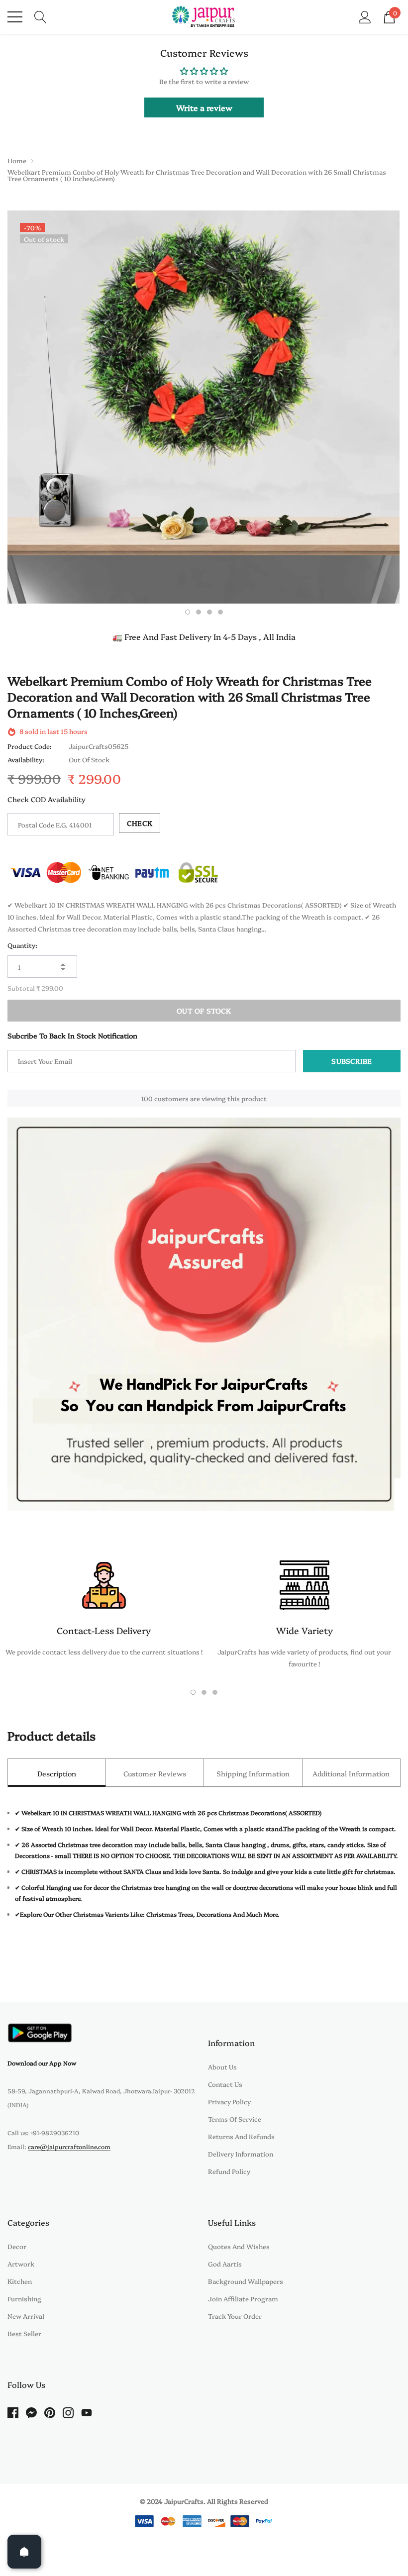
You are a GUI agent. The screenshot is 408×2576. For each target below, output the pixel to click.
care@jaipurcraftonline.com (69, 2146)
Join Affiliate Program (243, 2298)
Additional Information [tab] (351, 1773)
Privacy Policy (229, 2101)
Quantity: (22, 945)
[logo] (204, 17)
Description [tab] (57, 1773)
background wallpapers (246, 2281)
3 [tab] (209, 612)
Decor (17, 2246)
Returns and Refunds (241, 2136)
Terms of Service (235, 2119)
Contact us (225, 2084)
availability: (26, 759)
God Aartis (225, 2264)
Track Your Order (235, 2316)
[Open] (24, 2552)
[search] (41, 16)
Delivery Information (241, 2154)
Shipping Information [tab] (253, 1773)
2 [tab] (199, 612)
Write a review (204, 107)
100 (147, 1098)
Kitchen (20, 2281)
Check (140, 823)
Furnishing (24, 2298)
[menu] (15, 17)
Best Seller (24, 2333)
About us (222, 2066)
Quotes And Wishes (239, 2246)
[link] (40, 2033)
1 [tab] (188, 612)
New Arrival (26, 2316)
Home (17, 160)
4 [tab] (220, 612)
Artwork (21, 2264)
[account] (365, 16)
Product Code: (30, 746)
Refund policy (229, 2171)
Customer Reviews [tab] (155, 1773)
